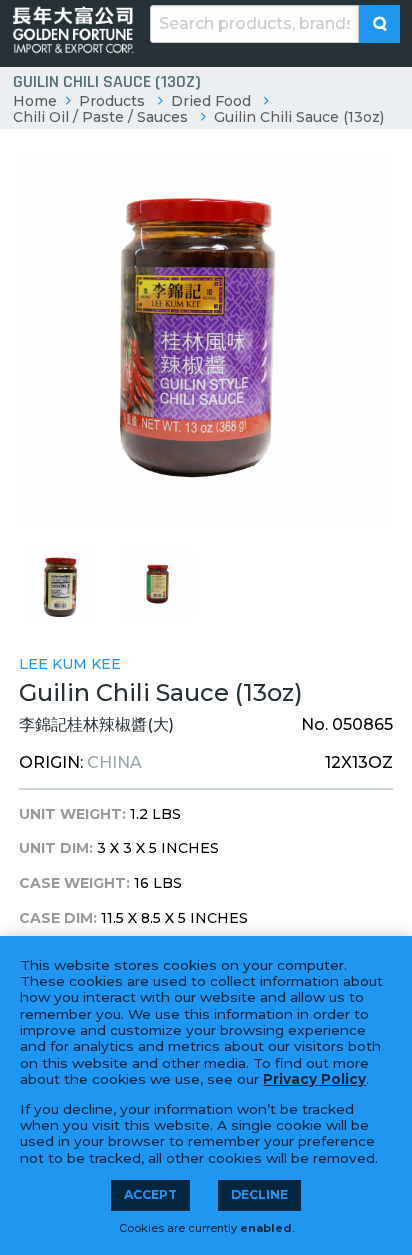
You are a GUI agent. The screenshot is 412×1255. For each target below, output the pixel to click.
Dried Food (211, 101)
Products (112, 101)
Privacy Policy (314, 1079)
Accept (150, 1194)
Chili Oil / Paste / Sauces (100, 117)
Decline (259, 1194)
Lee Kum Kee (70, 664)
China (114, 762)
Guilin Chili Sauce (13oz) (299, 117)
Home (35, 101)
